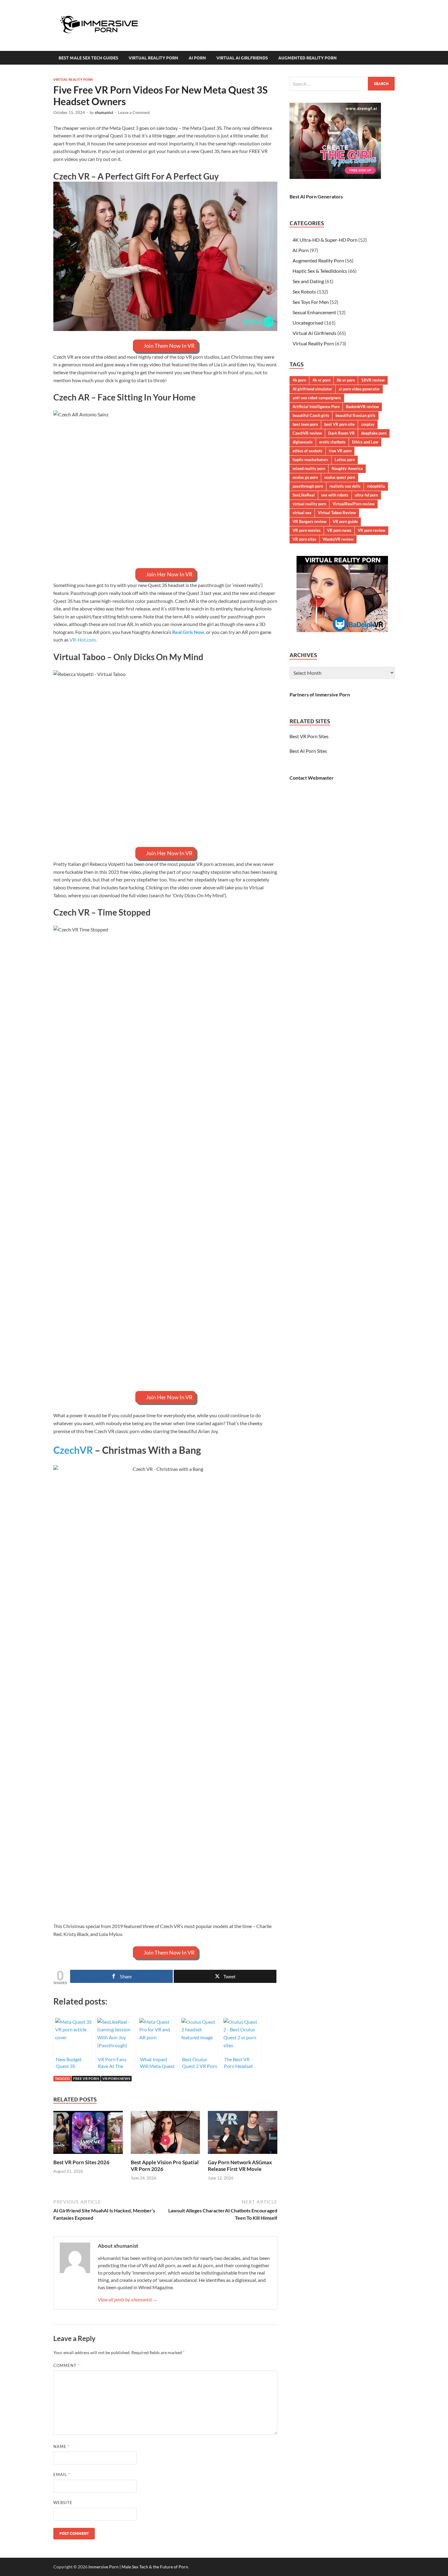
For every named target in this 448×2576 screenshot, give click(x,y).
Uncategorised (308, 323)
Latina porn (345, 460)
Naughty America (347, 468)
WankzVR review (338, 539)
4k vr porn (321, 380)
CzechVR (73, 1450)
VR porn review (372, 530)
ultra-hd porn (366, 495)
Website (63, 2503)
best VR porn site (340, 424)
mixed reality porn (309, 468)
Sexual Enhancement (314, 312)
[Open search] (392, 58)
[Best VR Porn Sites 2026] (88, 2134)
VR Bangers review (309, 521)
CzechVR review (307, 433)
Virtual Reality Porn (153, 58)
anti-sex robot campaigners (317, 398)
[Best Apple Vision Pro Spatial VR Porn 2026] (165, 2134)
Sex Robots (304, 292)
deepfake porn (374, 433)
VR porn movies (307, 530)
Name (61, 2446)
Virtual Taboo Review (337, 513)
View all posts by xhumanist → (128, 2299)
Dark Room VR (341, 433)
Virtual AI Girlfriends (242, 58)
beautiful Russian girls (356, 415)
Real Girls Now (188, 632)
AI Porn (197, 58)
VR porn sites (304, 539)
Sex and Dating (308, 281)
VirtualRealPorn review (354, 504)
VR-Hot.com (83, 640)
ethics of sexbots (308, 451)
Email (62, 2475)
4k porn (299, 380)
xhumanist (104, 112)
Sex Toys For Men (311, 302)
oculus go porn (305, 477)
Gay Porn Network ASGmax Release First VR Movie (240, 2166)
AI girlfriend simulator (312, 389)
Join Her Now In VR (169, 574)
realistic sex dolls (345, 486)
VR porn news (116, 2078)
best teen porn (305, 424)
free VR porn (86, 2078)
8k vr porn (346, 380)
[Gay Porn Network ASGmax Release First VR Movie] (243, 2134)
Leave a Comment (134, 112)
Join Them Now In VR (169, 346)
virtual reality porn (309, 504)
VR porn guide (345, 521)
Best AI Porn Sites (308, 751)
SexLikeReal (304, 495)
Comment (66, 2365)
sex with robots (335, 495)
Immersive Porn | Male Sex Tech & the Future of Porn (138, 2567)
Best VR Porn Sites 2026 (81, 2162)
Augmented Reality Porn (308, 58)
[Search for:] (342, 84)
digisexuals (303, 442)
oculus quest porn (340, 477)
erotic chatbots (332, 442)
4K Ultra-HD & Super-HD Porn (325, 240)
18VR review (373, 380)
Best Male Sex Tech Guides (88, 58)
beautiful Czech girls (311, 415)
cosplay (368, 424)
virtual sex (302, 513)
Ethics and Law (365, 442)
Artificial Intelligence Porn (316, 407)
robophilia (376, 486)
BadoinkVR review (362, 407)
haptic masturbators (310, 460)
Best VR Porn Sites (309, 736)
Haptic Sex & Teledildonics (320, 271)
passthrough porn (308, 486)
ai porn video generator (359, 389)
